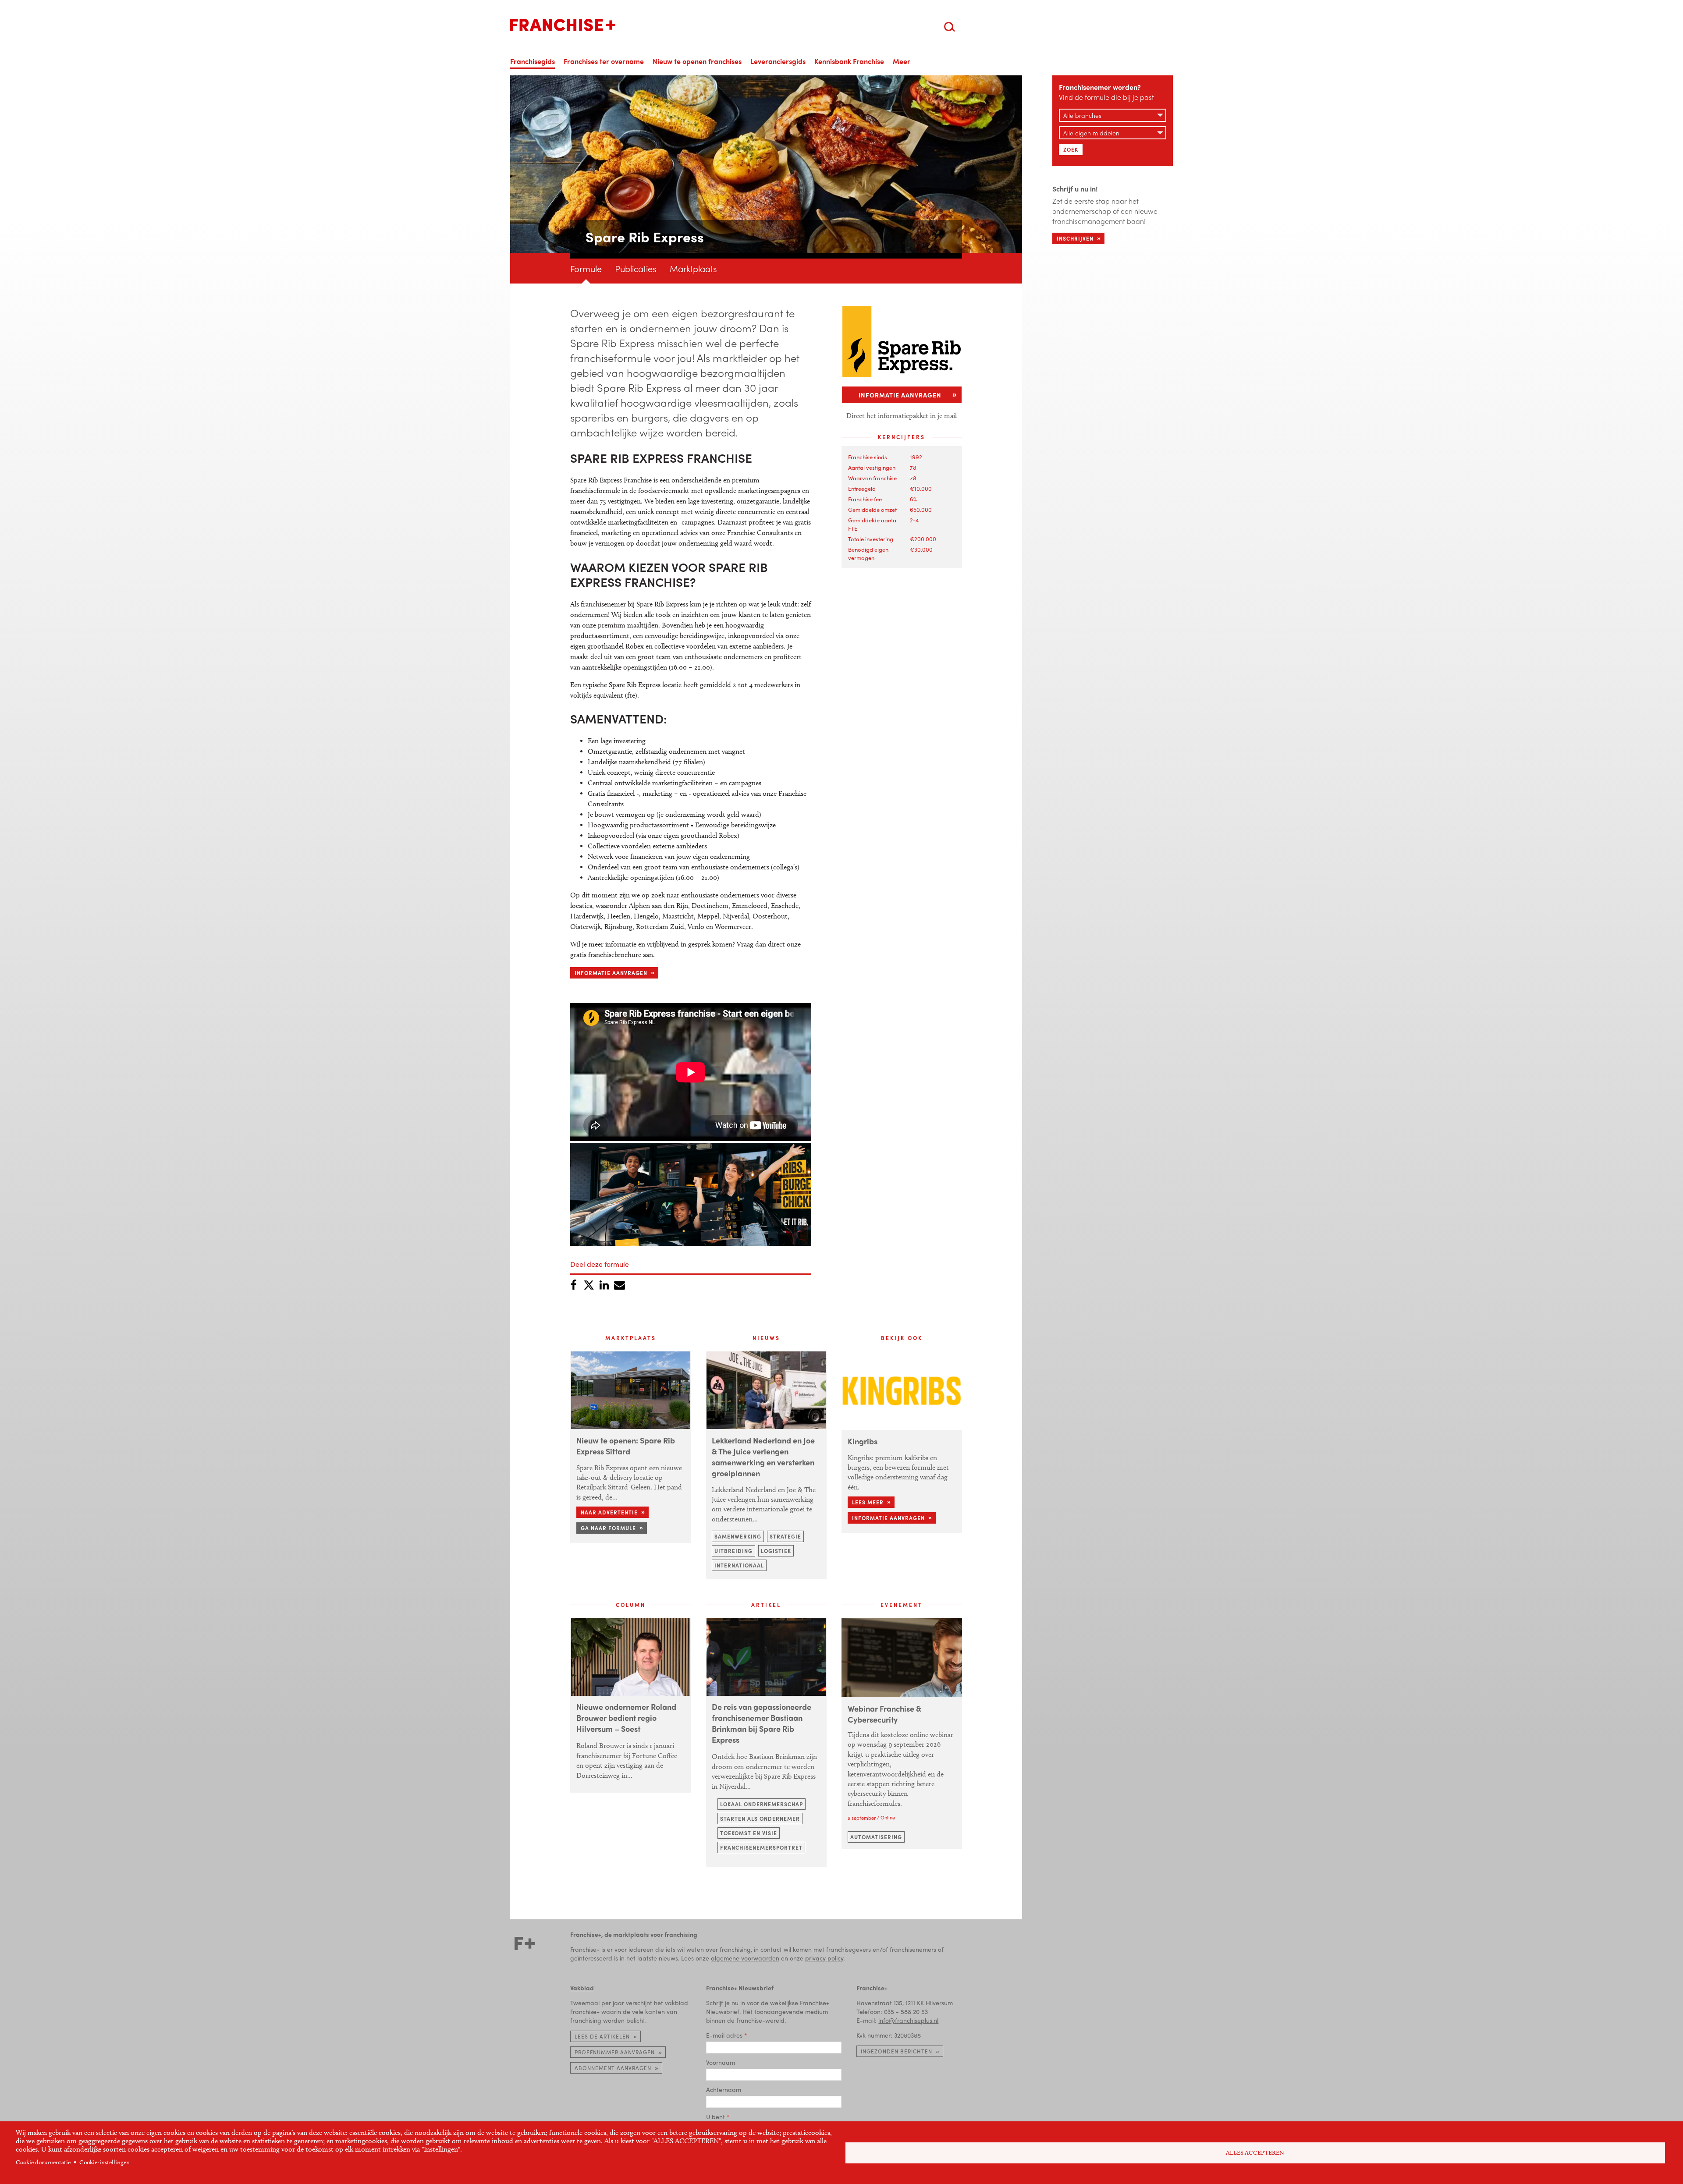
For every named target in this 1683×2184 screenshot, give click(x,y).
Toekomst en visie (749, 1833)
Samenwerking (738, 1536)
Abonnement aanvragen (613, 2068)
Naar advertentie (609, 1512)
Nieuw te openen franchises (697, 61)
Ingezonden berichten (897, 2051)
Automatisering (876, 1837)
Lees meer (868, 1502)
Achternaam (724, 2089)
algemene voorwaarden (745, 1958)
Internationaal (739, 1565)
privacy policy (824, 1958)
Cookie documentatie (43, 2162)
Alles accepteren (1255, 2153)
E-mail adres (724, 2035)
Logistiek (776, 1551)
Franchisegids (533, 61)
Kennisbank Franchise (849, 61)
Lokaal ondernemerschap (762, 1804)
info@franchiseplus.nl (908, 2020)
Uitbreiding (733, 1551)
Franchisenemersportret (761, 1847)
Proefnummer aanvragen (615, 2052)
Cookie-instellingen (105, 2162)
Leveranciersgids (778, 61)
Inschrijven (1075, 238)
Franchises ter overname (604, 61)
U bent (715, 2117)
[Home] (563, 25)
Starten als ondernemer (760, 1819)
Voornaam (721, 2062)
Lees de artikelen (602, 2036)
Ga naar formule (608, 1528)
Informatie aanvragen (611, 973)
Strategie (785, 1536)
